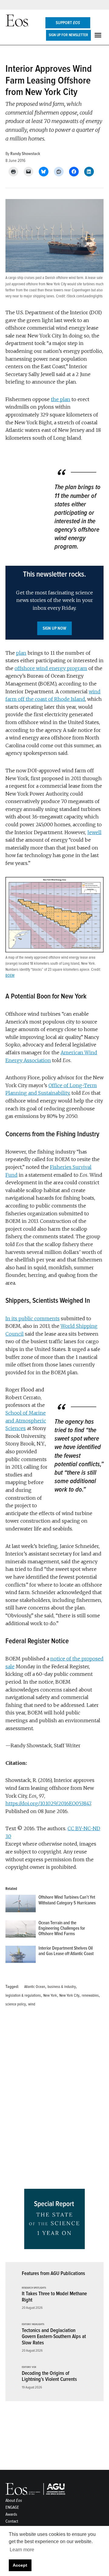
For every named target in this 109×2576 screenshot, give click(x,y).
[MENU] (99, 35)
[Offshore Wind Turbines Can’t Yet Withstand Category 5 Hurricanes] (21, 1905)
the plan (61, 399)
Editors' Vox (29, 2367)
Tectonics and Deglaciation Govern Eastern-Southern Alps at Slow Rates (54, 2337)
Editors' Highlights (33, 2324)
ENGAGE (12, 2507)
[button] (54, 603)
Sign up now (54, 628)
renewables (90, 1995)
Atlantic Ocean (35, 1987)
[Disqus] (54, 2100)
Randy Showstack (25, 154)
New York (50, 1995)
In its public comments (33, 1318)
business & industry (62, 1987)
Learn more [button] (22, 2550)
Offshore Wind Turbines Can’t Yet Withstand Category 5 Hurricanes (67, 1900)
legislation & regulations (23, 1995)
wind (32, 2004)
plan (21, 653)
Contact (12, 2521)
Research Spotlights (34, 2288)
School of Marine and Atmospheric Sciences (26, 1421)
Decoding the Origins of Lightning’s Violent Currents (49, 2376)
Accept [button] (20, 2565)
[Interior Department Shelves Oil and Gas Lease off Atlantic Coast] (21, 1956)
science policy (16, 2004)
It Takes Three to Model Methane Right (54, 2297)
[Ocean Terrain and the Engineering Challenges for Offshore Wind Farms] (21, 1930)
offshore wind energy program (51, 668)
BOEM (10, 976)
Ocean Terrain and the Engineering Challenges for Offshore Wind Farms (62, 1929)
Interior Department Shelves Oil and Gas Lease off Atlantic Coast (66, 1951)
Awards (11, 2514)
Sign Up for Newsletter (68, 35)
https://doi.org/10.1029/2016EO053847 (48, 1803)
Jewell (94, 832)
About (14, 2500)
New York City (69, 1995)
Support (68, 23)
